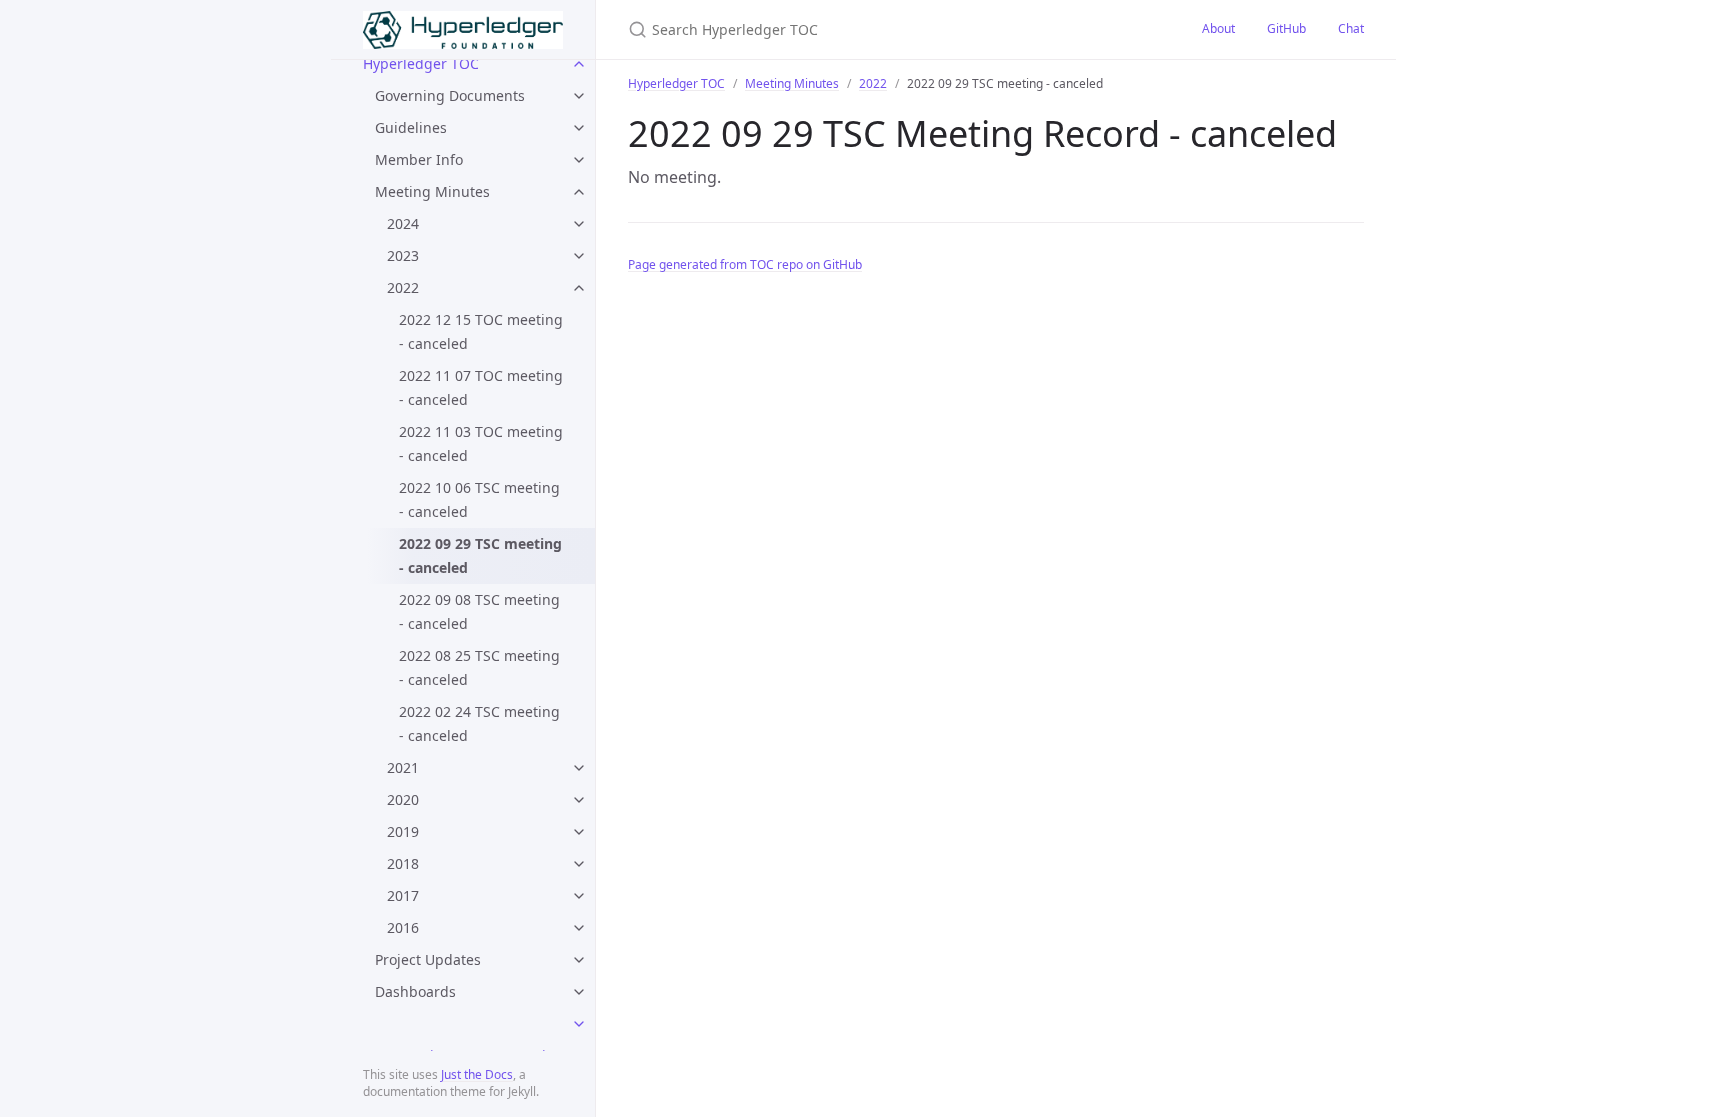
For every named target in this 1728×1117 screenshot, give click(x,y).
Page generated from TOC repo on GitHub (745, 264)
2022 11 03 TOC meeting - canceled (481, 443)
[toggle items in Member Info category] (579, 160)
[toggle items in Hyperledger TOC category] (579, 64)
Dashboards (415, 991)
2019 (403, 831)
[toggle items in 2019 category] (579, 832)
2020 (403, 799)
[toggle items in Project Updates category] (579, 960)
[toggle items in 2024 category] (579, 224)
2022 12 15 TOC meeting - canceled (481, 331)
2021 (403, 767)
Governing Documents (450, 95)
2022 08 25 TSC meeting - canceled (479, 667)
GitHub (1286, 28)
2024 (403, 223)
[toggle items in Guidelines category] (579, 128)
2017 (403, 895)
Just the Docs (477, 1074)
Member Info (419, 159)
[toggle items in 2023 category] (579, 256)
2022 (403, 287)
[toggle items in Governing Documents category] (579, 96)
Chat (1351, 28)
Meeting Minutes (432, 191)
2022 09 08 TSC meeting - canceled (479, 611)
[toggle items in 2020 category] (579, 800)
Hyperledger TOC (421, 63)
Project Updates (428, 959)
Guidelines (411, 127)
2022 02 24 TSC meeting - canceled (479, 723)
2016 (403, 927)
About (1218, 28)
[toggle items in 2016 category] (579, 928)
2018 (403, 863)
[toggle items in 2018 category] (579, 864)
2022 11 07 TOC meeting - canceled (481, 387)
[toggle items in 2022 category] (579, 288)
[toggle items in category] (579, 1024)
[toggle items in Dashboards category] (579, 992)
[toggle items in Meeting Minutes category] (579, 192)
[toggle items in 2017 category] (579, 896)
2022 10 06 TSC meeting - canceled (479, 499)
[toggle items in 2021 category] (579, 768)
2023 (403, 255)
